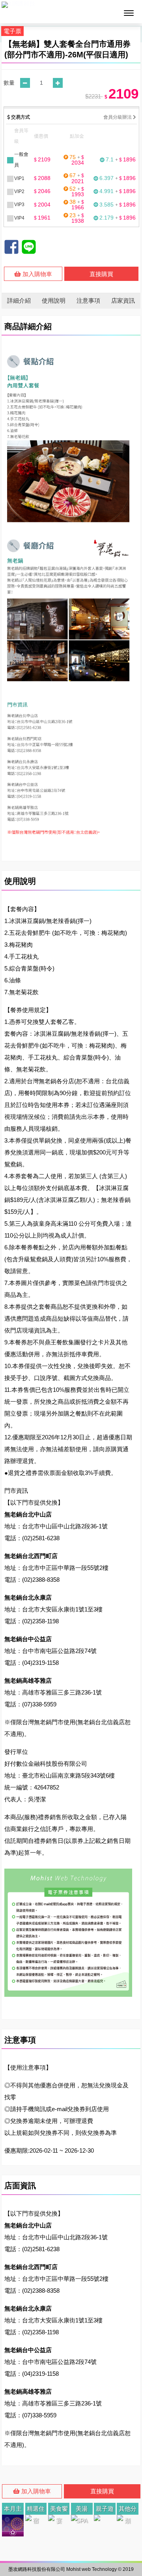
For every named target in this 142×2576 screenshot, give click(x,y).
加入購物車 (36, 274)
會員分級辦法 (118, 117)
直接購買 (101, 274)
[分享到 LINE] (29, 247)
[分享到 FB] (11, 247)
